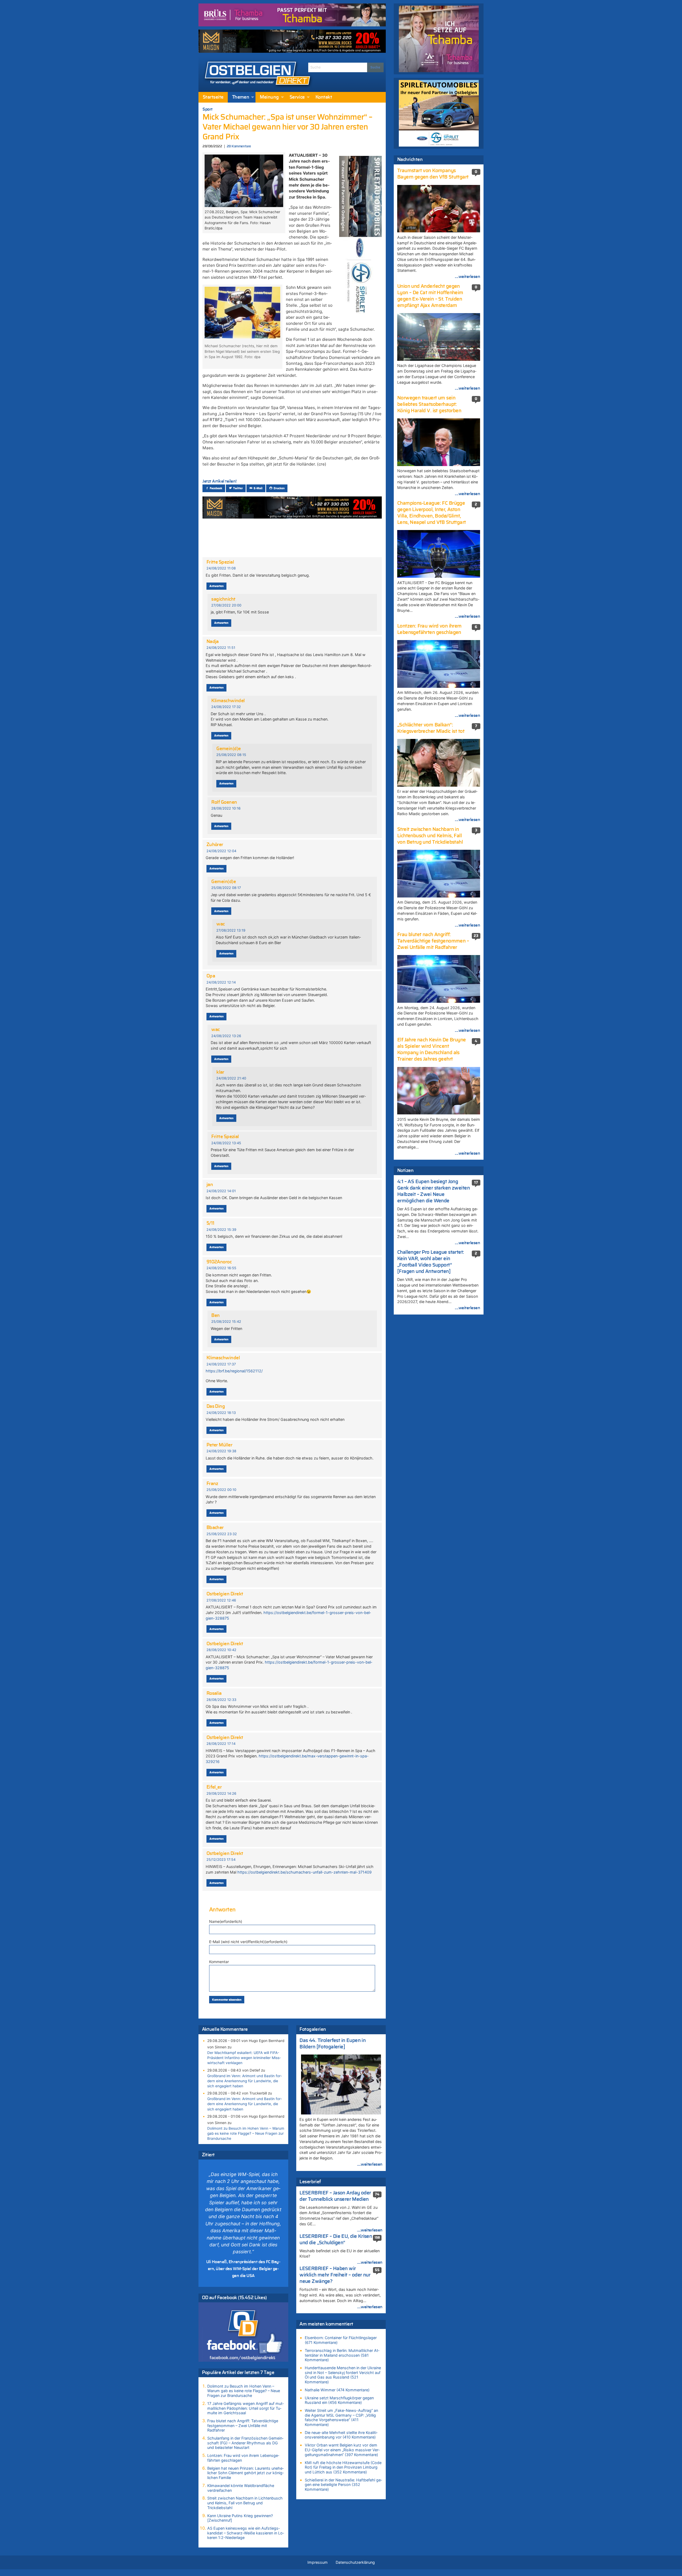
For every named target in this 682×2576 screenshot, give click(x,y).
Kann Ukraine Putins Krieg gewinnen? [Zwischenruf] (240, 2518)
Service (297, 97)
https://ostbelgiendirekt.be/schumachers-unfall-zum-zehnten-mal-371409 (305, 1872)
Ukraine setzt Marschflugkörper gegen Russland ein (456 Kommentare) (339, 2400)
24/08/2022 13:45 (226, 1143)
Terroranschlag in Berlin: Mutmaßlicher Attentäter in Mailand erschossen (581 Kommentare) (342, 2355)
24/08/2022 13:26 (226, 1036)
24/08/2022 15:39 (221, 1230)
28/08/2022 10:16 (226, 808)
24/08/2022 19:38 (221, 1451)
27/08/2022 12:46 (221, 1600)
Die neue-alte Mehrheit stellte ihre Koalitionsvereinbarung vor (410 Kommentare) (341, 2435)
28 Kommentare (239, 146)
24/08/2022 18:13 (221, 1413)
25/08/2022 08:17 (226, 888)
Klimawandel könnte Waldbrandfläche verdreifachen (241, 2488)
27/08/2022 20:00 (226, 605)
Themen (241, 97)
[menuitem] (213, 97)
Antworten (216, 586)
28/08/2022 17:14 (221, 1744)
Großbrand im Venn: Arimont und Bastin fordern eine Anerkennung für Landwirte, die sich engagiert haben (245, 2081)
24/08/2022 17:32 (226, 707)
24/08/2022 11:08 (221, 568)
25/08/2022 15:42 (226, 1322)
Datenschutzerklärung (355, 2562)
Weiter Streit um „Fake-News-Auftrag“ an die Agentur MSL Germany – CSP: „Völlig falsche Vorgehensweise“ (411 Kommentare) (341, 2417)
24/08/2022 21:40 (231, 1078)
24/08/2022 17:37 (221, 1364)
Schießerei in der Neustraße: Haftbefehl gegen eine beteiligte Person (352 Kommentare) (343, 2485)
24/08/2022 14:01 (221, 1191)
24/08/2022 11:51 (221, 648)
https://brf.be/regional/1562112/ (234, 1371)
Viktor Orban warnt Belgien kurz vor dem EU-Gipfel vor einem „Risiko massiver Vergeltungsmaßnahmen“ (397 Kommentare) (342, 2450)
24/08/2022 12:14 (221, 982)
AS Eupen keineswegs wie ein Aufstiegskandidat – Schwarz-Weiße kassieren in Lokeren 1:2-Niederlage (246, 2533)
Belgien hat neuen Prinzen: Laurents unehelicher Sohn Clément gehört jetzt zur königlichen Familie (245, 2473)
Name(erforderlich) (226, 1921)
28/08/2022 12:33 (221, 1700)
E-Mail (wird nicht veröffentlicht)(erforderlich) (248, 1942)
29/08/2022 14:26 (221, 1794)
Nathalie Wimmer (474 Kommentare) (337, 2390)
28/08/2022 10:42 (221, 1650)
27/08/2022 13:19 (231, 930)
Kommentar (219, 1962)
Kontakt (324, 97)
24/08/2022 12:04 (221, 851)
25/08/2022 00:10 (221, 1490)
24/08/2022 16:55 (221, 1268)
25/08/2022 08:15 (231, 755)
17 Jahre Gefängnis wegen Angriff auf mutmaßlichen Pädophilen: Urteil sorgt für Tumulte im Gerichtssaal (245, 2408)
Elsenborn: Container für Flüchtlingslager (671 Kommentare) (341, 2340)
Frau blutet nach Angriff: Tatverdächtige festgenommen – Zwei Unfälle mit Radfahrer (243, 2425)
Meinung (269, 97)
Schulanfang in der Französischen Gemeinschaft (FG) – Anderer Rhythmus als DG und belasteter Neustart (245, 2443)
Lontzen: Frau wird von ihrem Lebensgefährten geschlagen (243, 2458)
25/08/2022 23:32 (222, 1534)
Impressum (318, 2562)
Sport (208, 109)
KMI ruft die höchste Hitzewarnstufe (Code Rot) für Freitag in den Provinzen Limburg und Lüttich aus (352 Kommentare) (343, 2467)
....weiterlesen (370, 2164)
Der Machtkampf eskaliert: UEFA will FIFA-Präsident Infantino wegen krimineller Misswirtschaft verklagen (244, 2058)
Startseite (213, 97)
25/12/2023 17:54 (221, 1860)
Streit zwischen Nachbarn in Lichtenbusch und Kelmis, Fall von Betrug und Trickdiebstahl (245, 2503)
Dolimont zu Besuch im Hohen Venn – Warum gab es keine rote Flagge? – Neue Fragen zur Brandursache (246, 2133)
